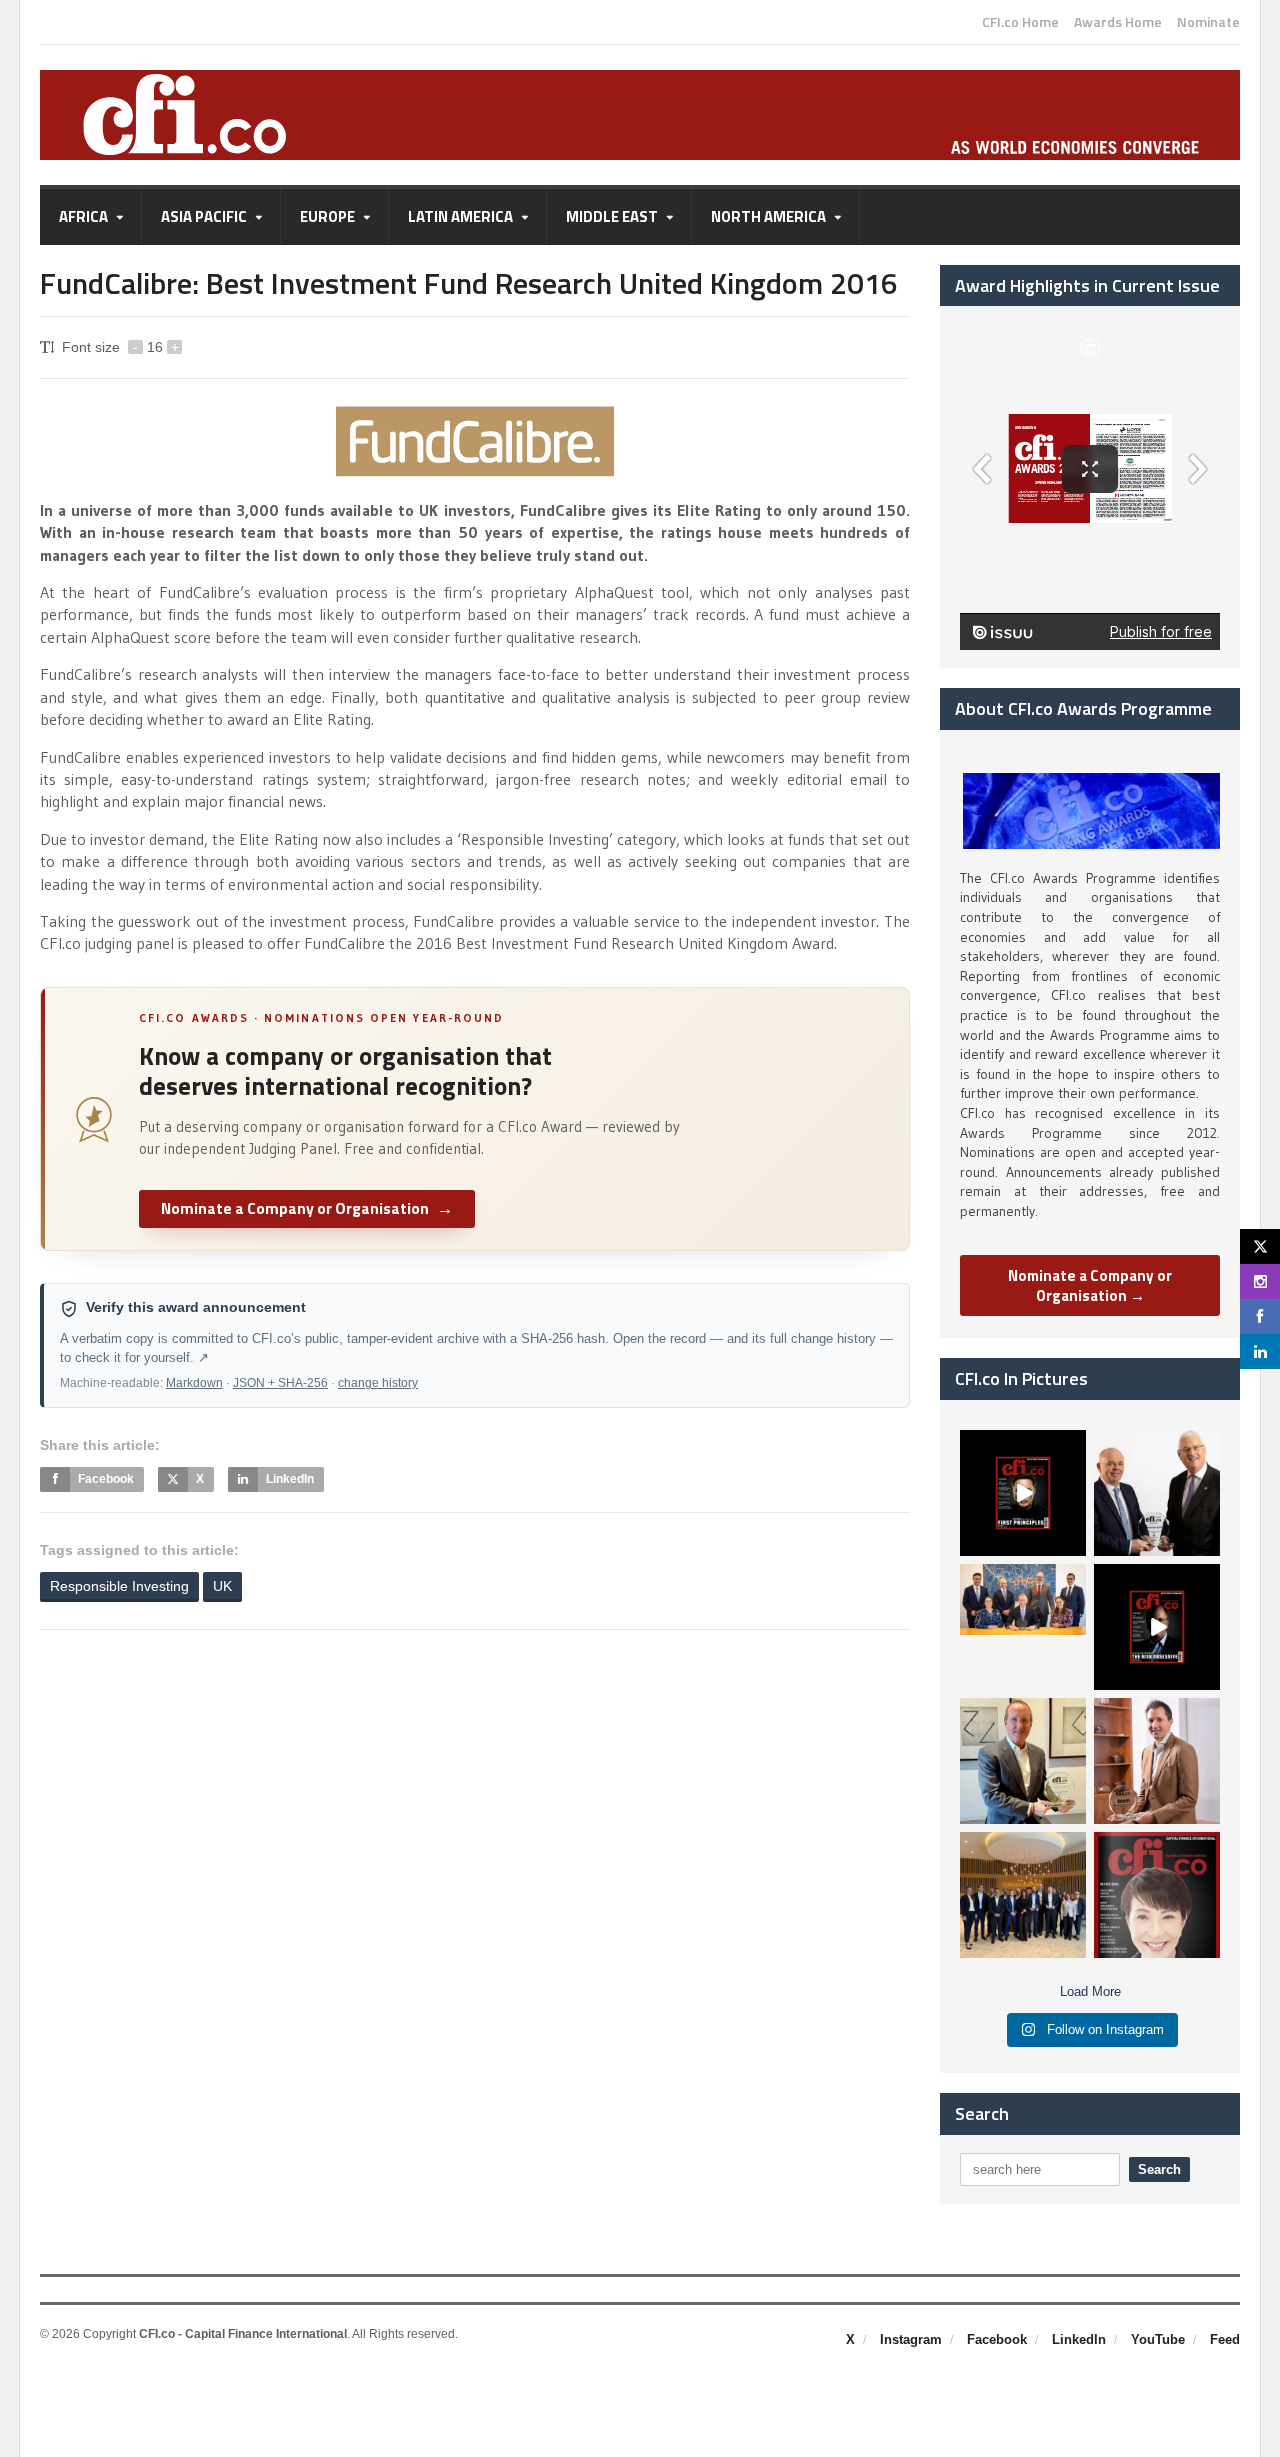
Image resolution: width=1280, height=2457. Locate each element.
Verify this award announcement (196, 1307)
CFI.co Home (1020, 22)
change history (378, 1383)
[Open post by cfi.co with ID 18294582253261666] (1023, 1895)
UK (222, 1586)
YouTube (1158, 2339)
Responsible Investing (119, 1586)
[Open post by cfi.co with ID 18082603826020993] (1157, 1761)
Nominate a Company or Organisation (307, 1208)
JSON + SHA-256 (280, 1383)
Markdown (194, 1383)
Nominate (1208, 22)
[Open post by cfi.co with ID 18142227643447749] (1023, 1761)
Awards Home (1118, 22)
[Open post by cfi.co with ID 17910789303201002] (1023, 1493)
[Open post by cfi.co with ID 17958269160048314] (1157, 1627)
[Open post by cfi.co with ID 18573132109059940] (1023, 1627)
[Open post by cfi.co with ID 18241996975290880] (1157, 1895)
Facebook (997, 2339)
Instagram (911, 2339)
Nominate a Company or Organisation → (1090, 1285)
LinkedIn (1079, 2339)
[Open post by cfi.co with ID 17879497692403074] (1157, 1493)
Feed (1225, 2339)
